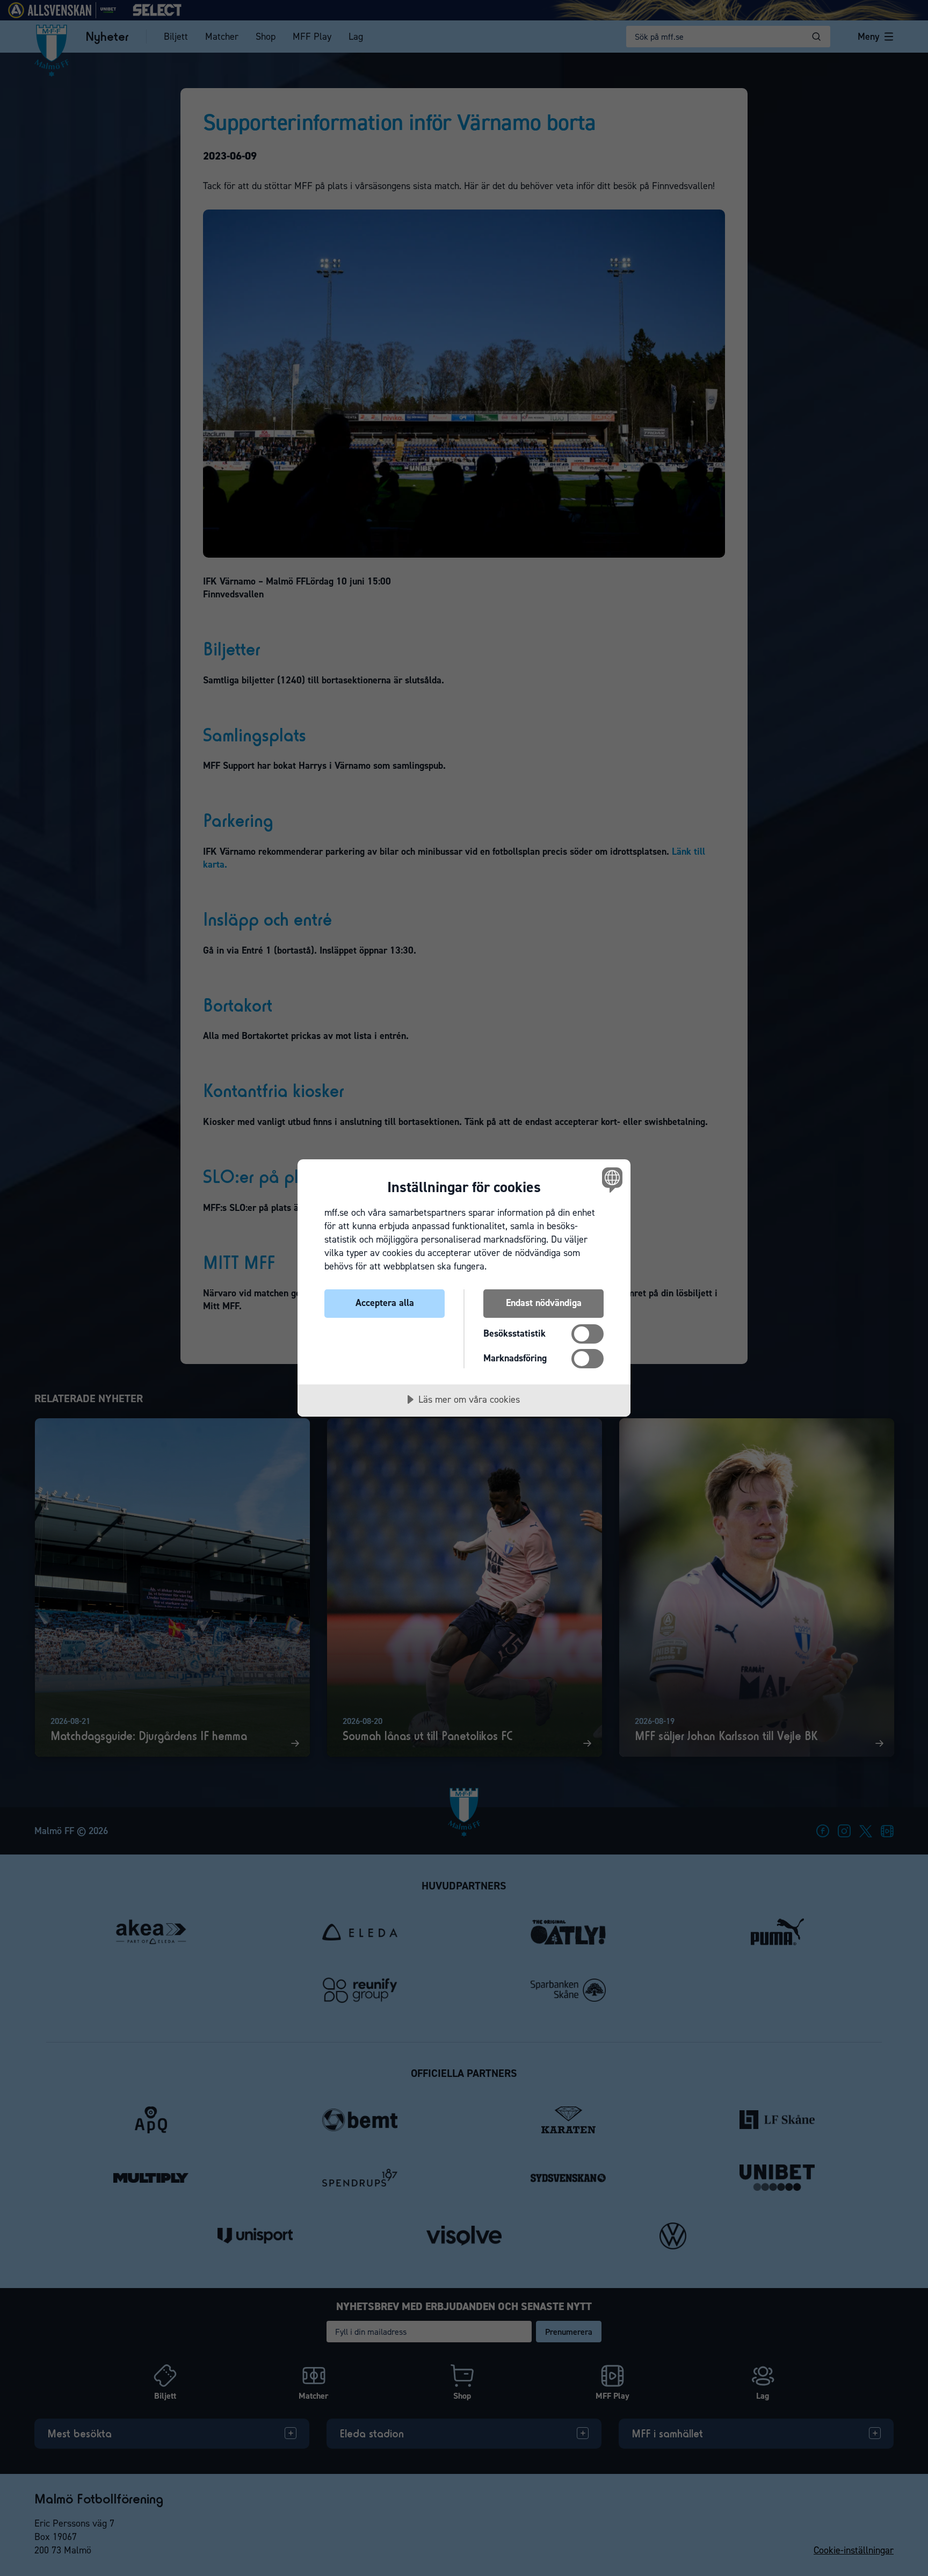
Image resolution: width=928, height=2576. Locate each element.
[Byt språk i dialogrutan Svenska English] (610, 1179)
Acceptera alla (385, 1303)
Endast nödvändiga (544, 1303)
